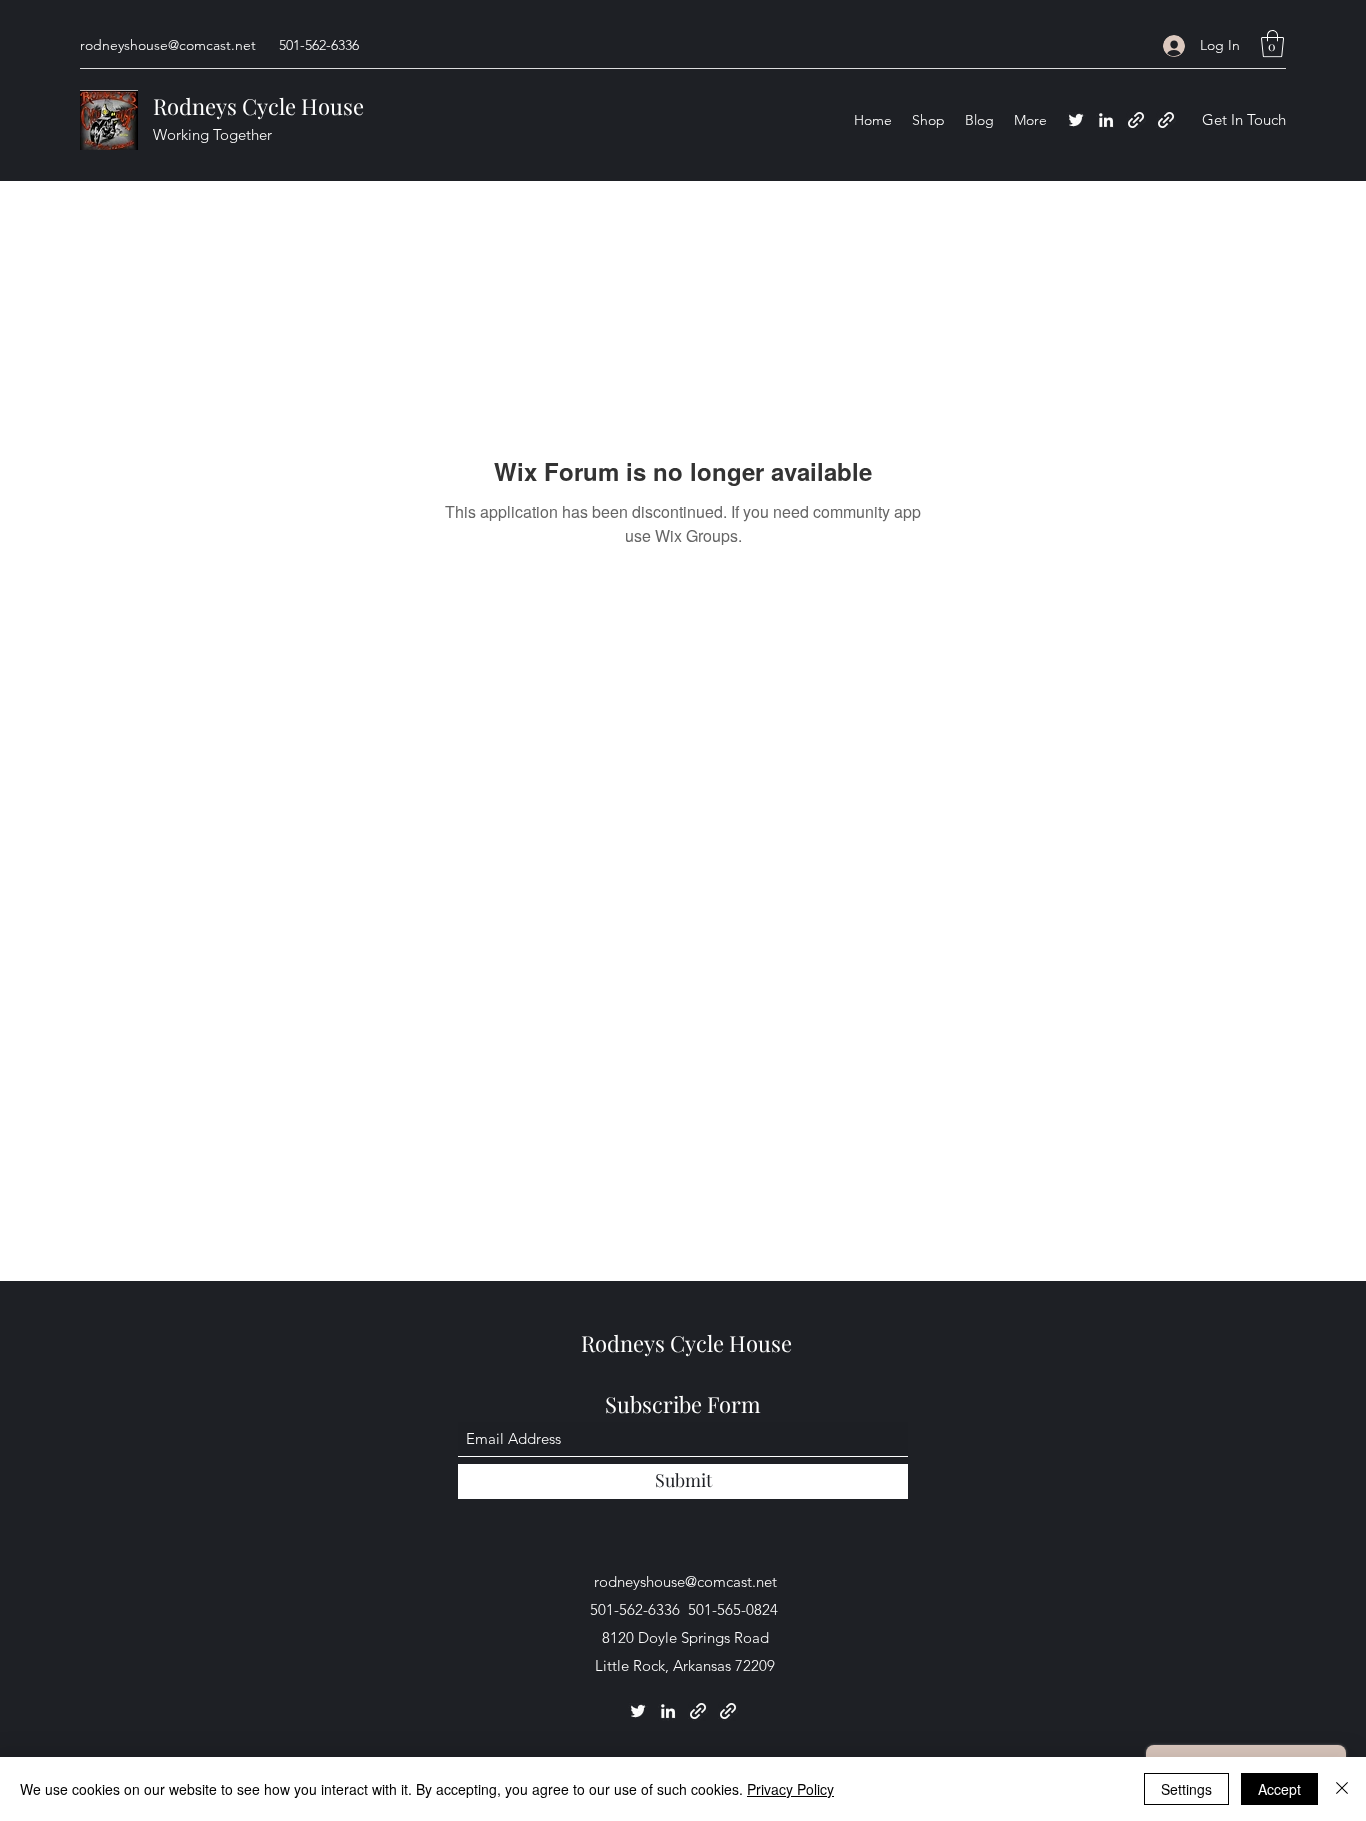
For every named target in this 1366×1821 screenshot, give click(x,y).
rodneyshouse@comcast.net (168, 45)
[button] (1272, 43)
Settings (1186, 1789)
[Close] (1342, 1789)
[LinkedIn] (1106, 120)
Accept (1279, 1789)
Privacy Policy (790, 1789)
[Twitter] (1076, 120)
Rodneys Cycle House (258, 106)
